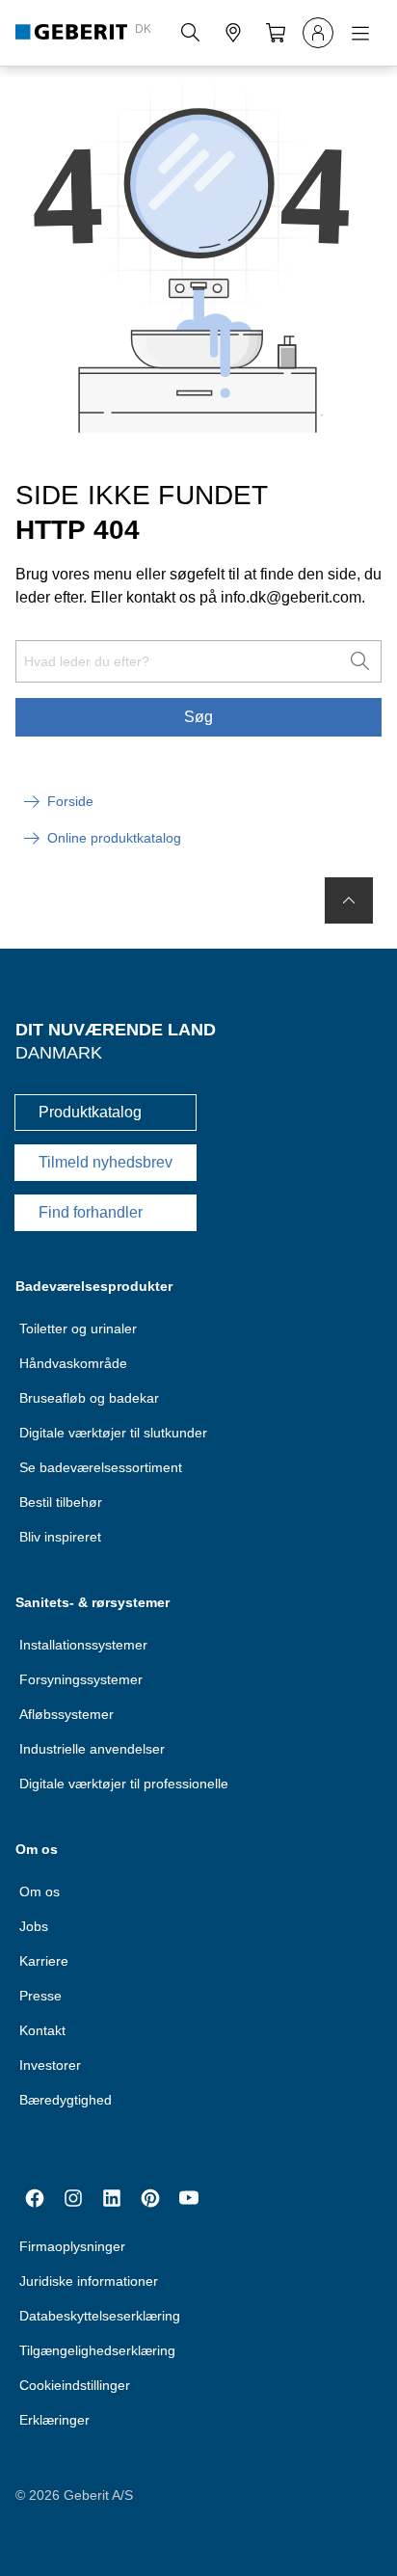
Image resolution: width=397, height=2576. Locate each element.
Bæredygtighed (66, 2100)
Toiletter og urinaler (78, 1328)
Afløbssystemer (66, 1714)
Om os (40, 1892)
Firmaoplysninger (72, 2246)
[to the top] (349, 900)
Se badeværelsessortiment (101, 1467)
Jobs (34, 1926)
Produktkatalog (90, 1112)
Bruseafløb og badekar (89, 1398)
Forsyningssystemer (81, 1679)
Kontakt (42, 2030)
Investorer (50, 2065)
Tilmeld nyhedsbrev (106, 1162)
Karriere (44, 1961)
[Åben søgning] (191, 33)
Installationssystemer (83, 1645)
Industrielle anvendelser (92, 1749)
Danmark (59, 1053)
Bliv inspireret (60, 1537)
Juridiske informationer (89, 2281)
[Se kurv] (276, 33)
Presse (40, 1996)
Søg (198, 717)
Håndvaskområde (73, 1363)
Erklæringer (54, 2420)
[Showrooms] (233, 33)
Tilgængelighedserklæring (97, 2350)
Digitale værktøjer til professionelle (124, 1784)
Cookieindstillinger (75, 2385)
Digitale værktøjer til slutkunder (113, 1433)
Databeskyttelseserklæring (100, 2316)
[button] (191, 33)
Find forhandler (91, 1212)
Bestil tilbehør (61, 1502)
